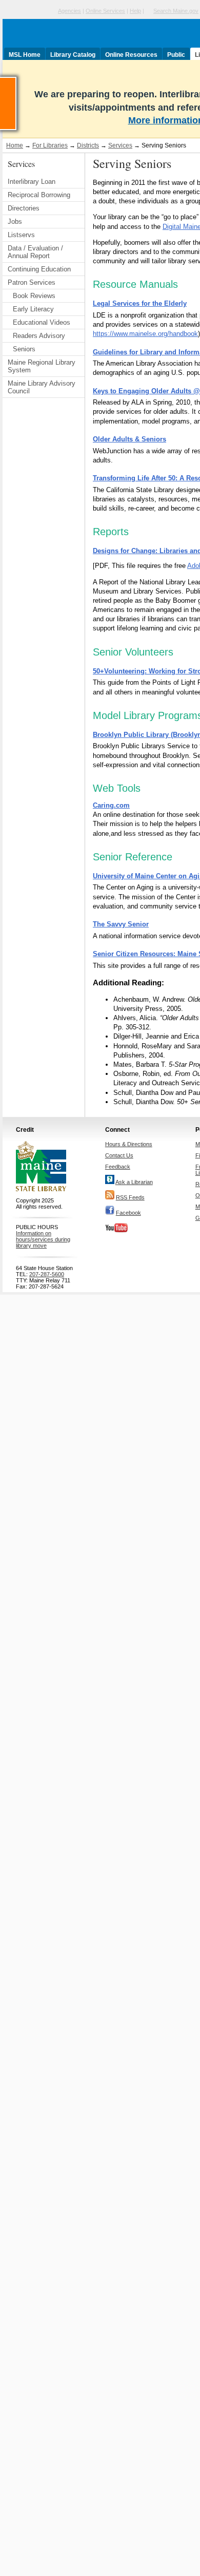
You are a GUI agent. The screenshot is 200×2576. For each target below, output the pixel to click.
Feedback (118, 1167)
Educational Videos (42, 322)
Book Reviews (34, 296)
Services (120, 145)
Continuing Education (39, 269)
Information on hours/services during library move (43, 1239)
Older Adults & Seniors (129, 439)
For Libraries (50, 145)
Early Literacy (33, 309)
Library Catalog (73, 55)
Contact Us (119, 1155)
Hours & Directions (129, 1144)
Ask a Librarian (134, 1182)
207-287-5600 (47, 1274)
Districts (88, 145)
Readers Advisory (39, 336)
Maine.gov (29, 11)
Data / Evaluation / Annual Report (35, 252)
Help (135, 11)
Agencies (69, 11)
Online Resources (131, 55)
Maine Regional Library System (42, 366)
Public (176, 55)
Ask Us (16, 81)
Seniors (24, 349)
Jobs (15, 221)
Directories (24, 208)
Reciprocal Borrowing (39, 195)
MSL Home (25, 55)
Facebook (128, 1213)
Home (15, 145)
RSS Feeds (130, 1197)
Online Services (105, 11)
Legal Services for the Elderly (140, 303)
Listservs (21, 235)
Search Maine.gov (176, 11)
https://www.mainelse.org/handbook (145, 334)
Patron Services (32, 282)
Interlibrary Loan (32, 182)
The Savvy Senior (121, 924)
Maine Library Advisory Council (42, 387)
